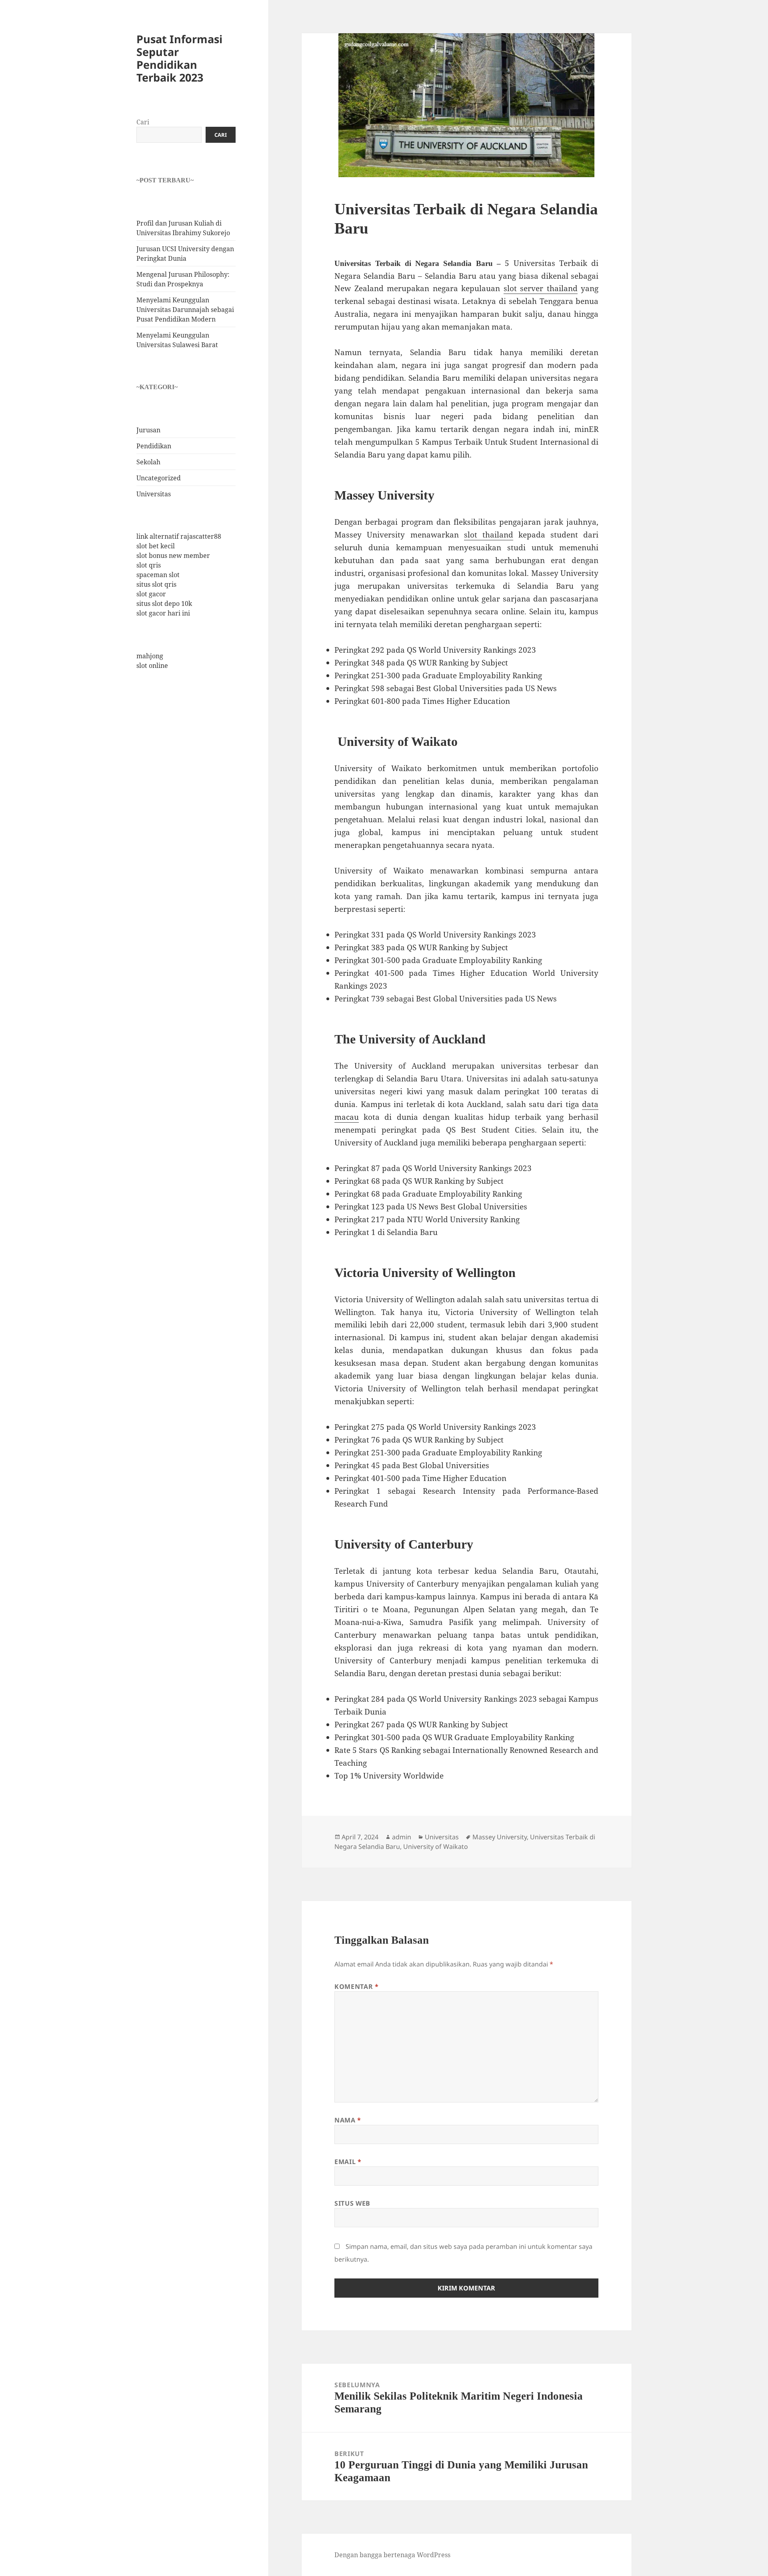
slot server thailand (541, 288)
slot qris (149, 566)
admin (402, 1837)
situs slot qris (156, 585)
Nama (348, 2120)
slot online (152, 665)
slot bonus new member (173, 556)
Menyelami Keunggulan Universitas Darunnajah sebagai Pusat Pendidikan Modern (185, 310)
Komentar (356, 1986)
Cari (143, 122)
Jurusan (148, 430)
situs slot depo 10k (164, 604)
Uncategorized (159, 478)
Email (348, 2162)
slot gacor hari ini (163, 614)
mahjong (150, 656)
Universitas (154, 494)
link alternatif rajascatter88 (179, 537)
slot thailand (489, 535)
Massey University (500, 1837)
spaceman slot (158, 575)
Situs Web (352, 2203)
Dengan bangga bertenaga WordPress (392, 2555)
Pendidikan (154, 446)
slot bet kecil (156, 546)
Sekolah (148, 462)
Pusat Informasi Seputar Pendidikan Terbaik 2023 (179, 59)
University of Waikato (436, 1847)
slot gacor (151, 594)
